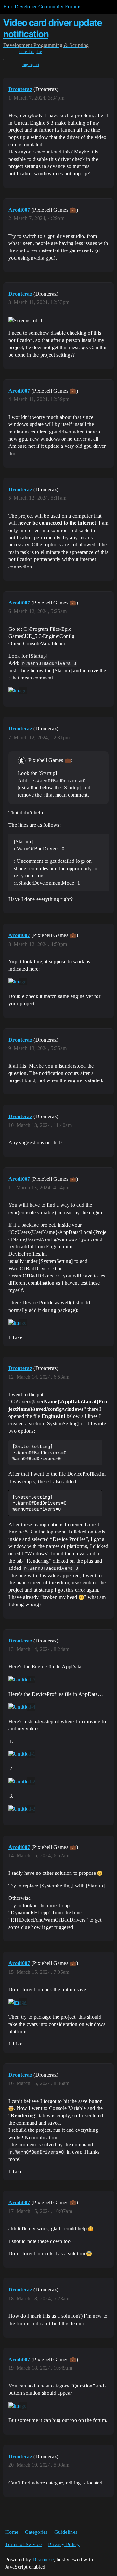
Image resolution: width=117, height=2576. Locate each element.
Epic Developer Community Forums (42, 7)
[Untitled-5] (22, 1680)
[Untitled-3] (22, 1809)
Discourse (43, 2560)
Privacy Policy (64, 2544)
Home (12, 2532)
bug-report (30, 65)
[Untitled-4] (22, 1707)
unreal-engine (31, 52)
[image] (18, 691)
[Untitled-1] (22, 1754)
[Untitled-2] (22, 1781)
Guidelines (66, 2532)
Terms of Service (23, 2544)
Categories (36, 2532)
